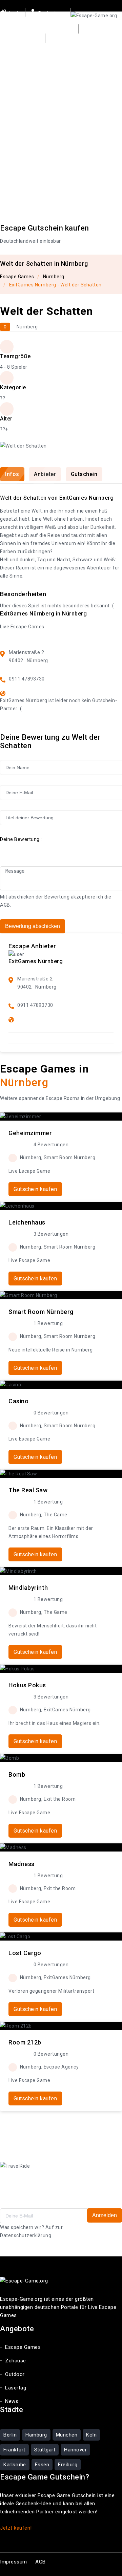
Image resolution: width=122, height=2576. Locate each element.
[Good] (28, 849)
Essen (42, 2465)
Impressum (14, 2562)
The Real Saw (28, 1490)
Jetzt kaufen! (16, 2528)
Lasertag (16, 85)
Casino (18, 1401)
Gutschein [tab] (84, 474)
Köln (91, 2435)
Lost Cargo (25, 1953)
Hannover (75, 2450)
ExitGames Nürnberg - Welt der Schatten (55, 285)
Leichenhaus (27, 1222)
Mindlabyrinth (28, 1588)
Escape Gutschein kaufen (45, 228)
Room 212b (25, 2042)
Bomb (17, 1774)
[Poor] (19, 849)
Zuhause (60, 57)
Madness (22, 1864)
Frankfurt (14, 2450)
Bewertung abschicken (33, 926)
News (46, 85)
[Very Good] (38, 849)
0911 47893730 (27, 679)
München (67, 2435)
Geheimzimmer (30, 1133)
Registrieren (52, 13)
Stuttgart (45, 2450)
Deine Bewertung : (21, 839)
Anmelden (105, 2215)
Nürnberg (54, 277)
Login (14, 13)
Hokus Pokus (27, 1685)
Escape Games (19, 57)
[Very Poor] (9, 849)
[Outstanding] (47, 849)
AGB (5, 905)
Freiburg (68, 2465)
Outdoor (92, 57)
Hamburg (36, 2435)
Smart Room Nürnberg (41, 1312)
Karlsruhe (15, 2465)
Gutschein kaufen (32, 22)
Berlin (10, 2435)
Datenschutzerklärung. (26, 2235)
